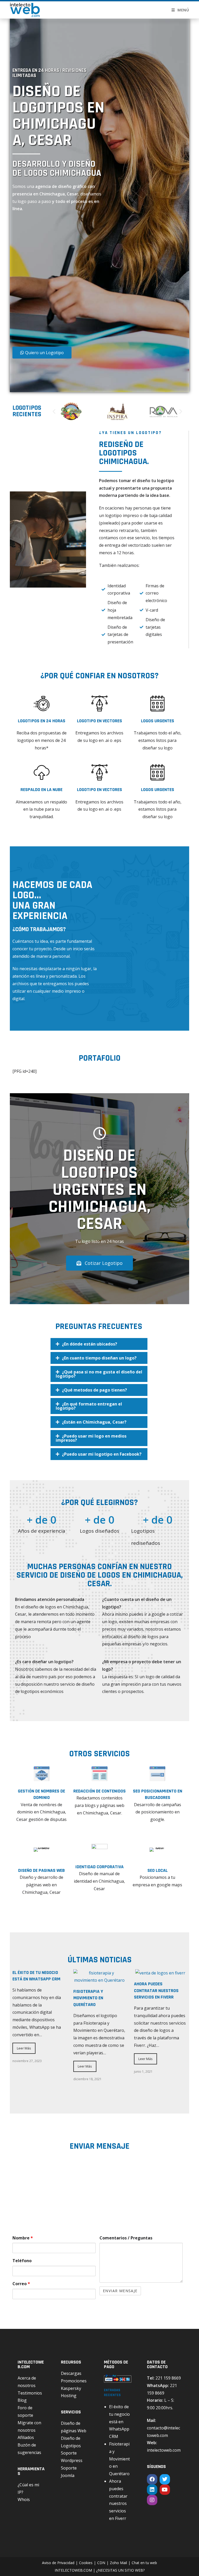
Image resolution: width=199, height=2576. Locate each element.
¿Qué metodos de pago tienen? (94, 1390)
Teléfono (22, 2261)
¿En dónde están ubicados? (90, 1344)
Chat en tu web (144, 2563)
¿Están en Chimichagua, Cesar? (94, 1422)
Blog (22, 2400)
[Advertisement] (71, 281)
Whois (24, 2499)
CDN (101, 2563)
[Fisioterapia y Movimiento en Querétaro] (99, 1980)
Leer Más (24, 2048)
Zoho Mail (118, 2563)
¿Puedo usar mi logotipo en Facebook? (102, 1454)
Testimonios (30, 2393)
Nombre (23, 2238)
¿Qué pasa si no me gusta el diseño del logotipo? (99, 1374)
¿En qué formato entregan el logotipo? (89, 1406)
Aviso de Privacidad (58, 2563)
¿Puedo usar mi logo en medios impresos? (91, 1438)
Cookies (86, 2563)
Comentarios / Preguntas (126, 2238)
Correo (21, 2284)
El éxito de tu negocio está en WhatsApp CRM (119, 2422)
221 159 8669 (168, 2378)
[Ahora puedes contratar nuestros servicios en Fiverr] (160, 1973)
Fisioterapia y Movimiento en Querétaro (88, 1998)
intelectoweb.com (164, 2450)
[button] (54, 411)
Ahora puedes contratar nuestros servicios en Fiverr (156, 1990)
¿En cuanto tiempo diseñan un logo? (99, 1358)
